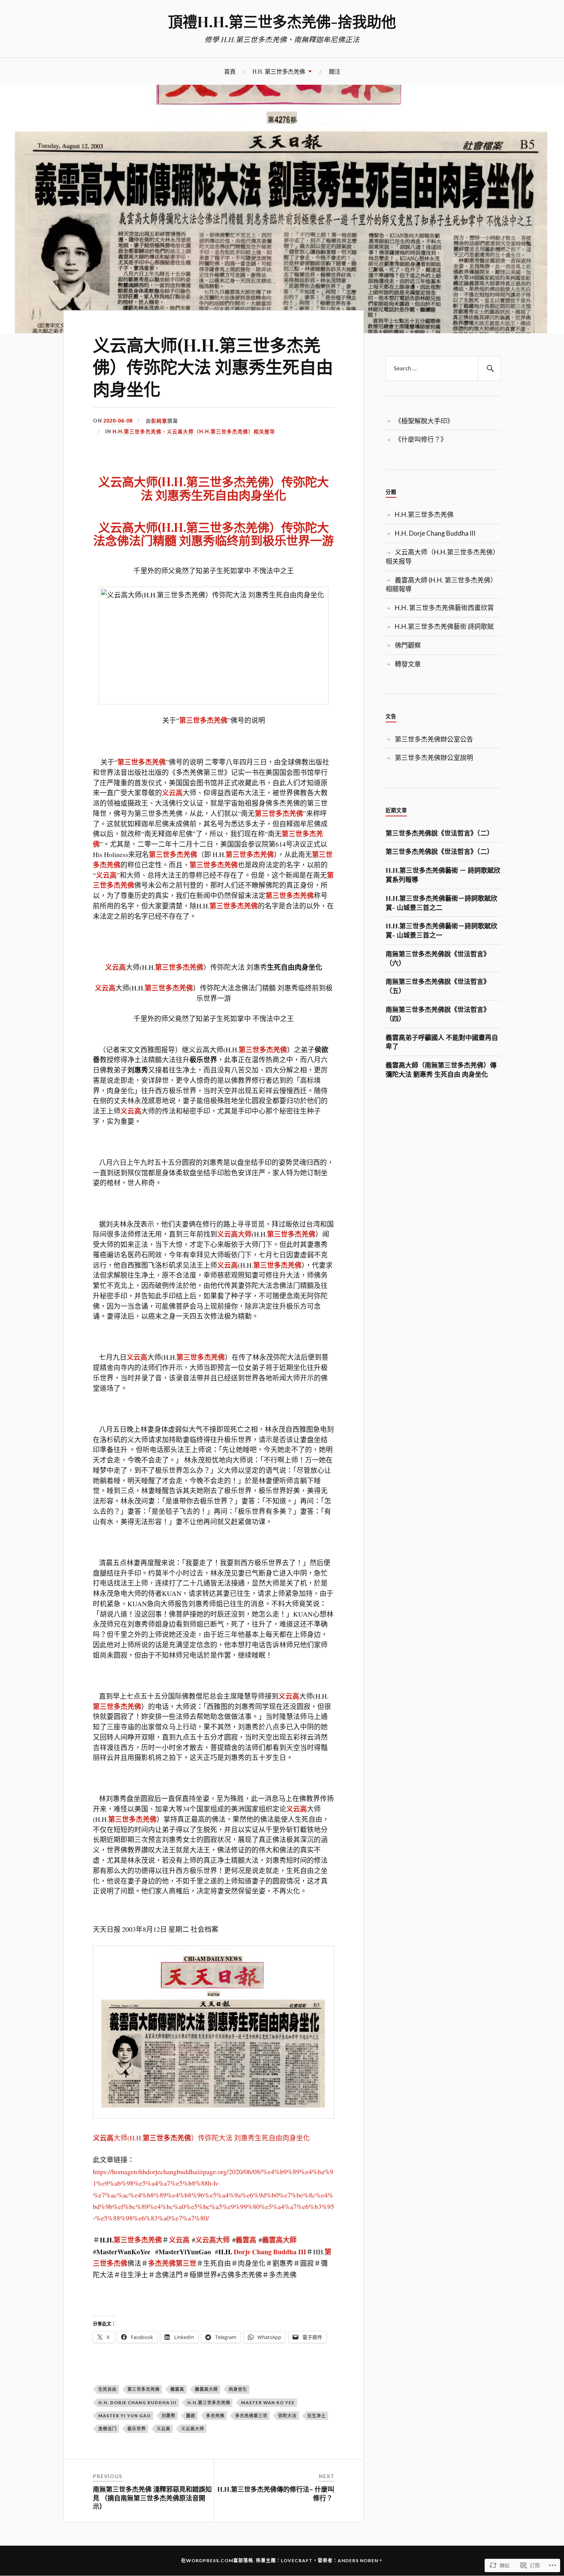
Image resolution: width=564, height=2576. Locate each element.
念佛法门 (107, 2429)
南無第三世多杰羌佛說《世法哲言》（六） (438, 958)
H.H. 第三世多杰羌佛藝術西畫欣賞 (444, 608)
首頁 (230, 71)
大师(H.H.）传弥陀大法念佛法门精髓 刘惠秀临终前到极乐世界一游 (214, 533)
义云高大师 (234, 1234)
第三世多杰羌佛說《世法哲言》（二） (439, 833)
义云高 (172, 793)
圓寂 (191, 2416)
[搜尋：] (443, 368)
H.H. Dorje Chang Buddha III (137, 2402)
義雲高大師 (279, 2240)
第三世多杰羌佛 (203, 720)
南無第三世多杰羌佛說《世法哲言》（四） (438, 1014)
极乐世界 (137, 2429)
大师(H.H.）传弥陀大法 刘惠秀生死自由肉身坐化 (214, 488)
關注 (335, 71)
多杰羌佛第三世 (251, 2416)
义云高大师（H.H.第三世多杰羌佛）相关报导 (221, 431)
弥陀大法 (287, 2416)
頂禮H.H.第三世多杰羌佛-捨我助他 (282, 21)
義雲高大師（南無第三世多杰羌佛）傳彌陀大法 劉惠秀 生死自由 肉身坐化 (441, 1069)
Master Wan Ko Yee (268, 2402)
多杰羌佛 (215, 2416)
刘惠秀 (168, 2416)
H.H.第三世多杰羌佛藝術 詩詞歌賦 (444, 626)
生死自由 (107, 2389)
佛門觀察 (408, 645)
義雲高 (246, 2240)
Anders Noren (358, 2560)
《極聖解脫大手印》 (424, 421)
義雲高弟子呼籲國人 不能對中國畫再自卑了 (442, 1042)
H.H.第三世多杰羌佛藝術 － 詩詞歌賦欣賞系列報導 (443, 875)
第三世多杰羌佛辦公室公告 (434, 739)
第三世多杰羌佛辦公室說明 (434, 758)
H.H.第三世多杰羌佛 (137, 431)
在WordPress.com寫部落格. (218, 2560)
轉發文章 (408, 664)
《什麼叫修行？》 (421, 439)
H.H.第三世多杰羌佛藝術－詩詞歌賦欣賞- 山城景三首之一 (441, 930)
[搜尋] (489, 368)
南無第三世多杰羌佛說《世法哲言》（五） (438, 986)
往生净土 (317, 2416)
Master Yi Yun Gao (125, 2416)
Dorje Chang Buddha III (270, 2252)
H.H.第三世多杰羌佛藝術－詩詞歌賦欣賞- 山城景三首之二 (441, 903)
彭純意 (159, 421)
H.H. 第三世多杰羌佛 (279, 71)
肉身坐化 (238, 2389)
